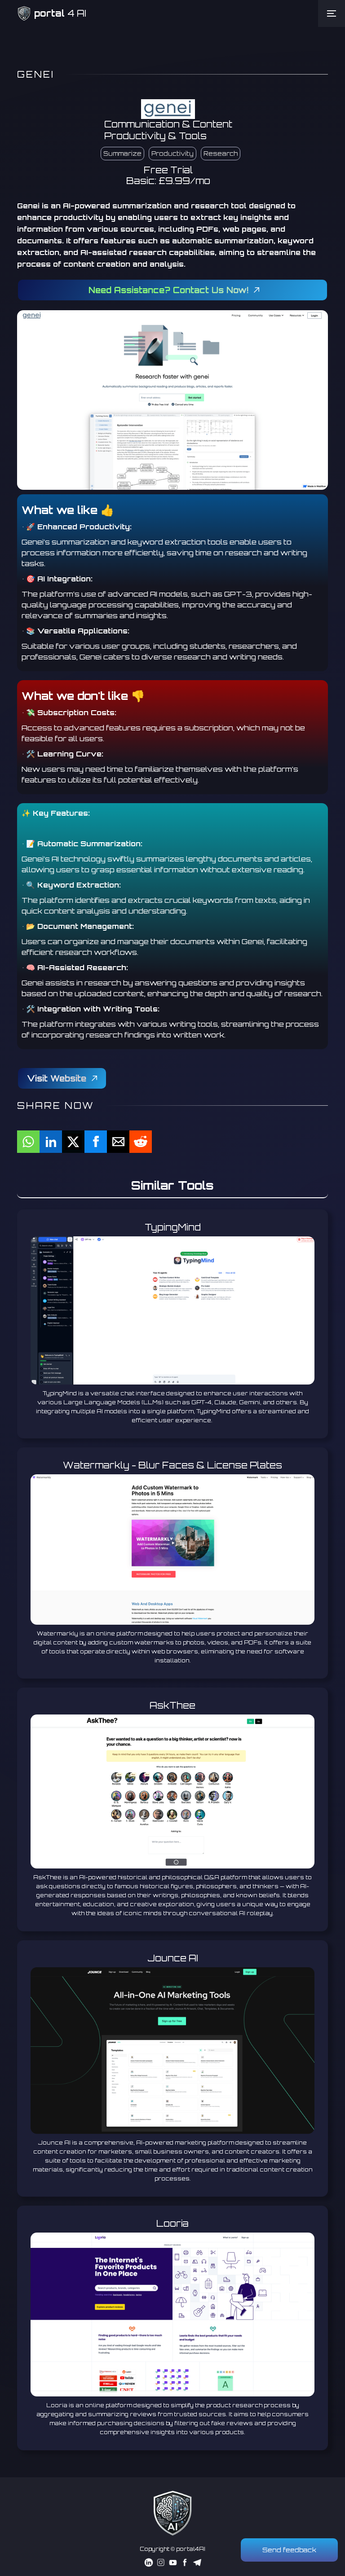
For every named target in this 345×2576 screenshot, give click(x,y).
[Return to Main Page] (172, 2513)
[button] (332, 13)
